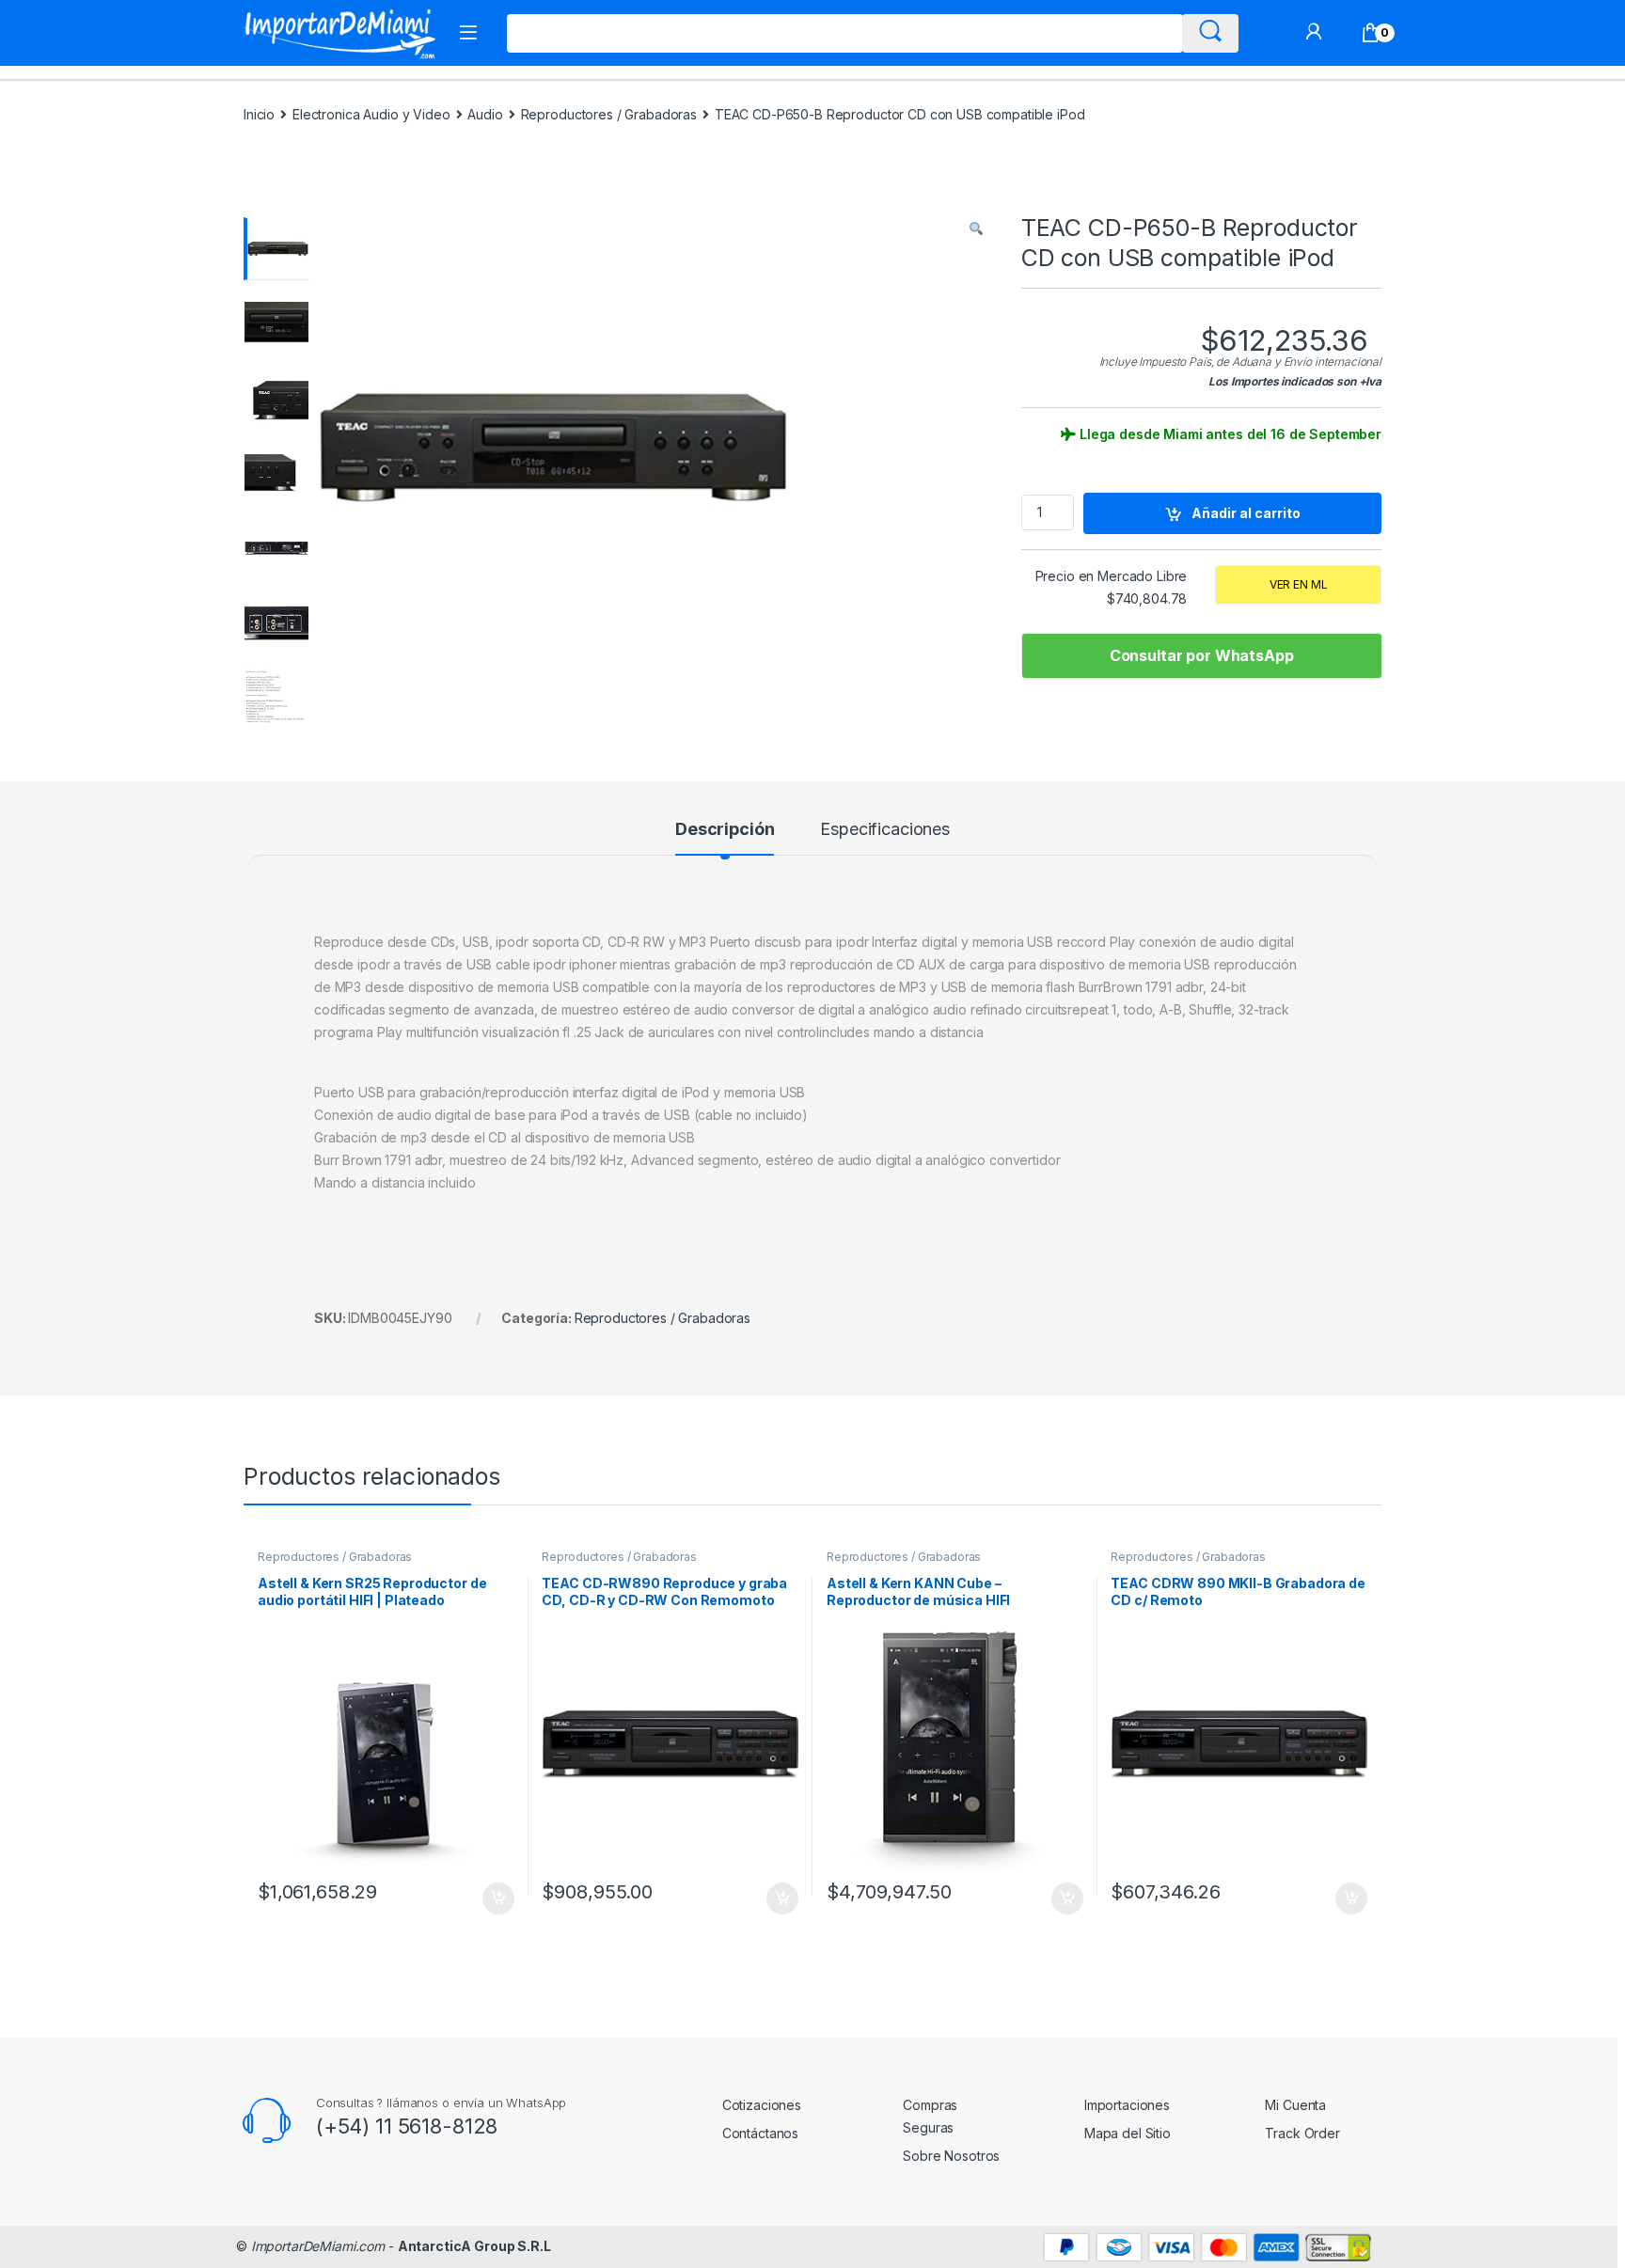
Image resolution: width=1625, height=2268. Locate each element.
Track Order (1302, 2133)
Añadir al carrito (1246, 513)
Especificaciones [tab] (885, 830)
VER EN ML (1299, 584)
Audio (485, 114)
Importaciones (1127, 2105)
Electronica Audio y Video (371, 114)
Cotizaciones (762, 2105)
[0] (1371, 33)
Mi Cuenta (1295, 2105)
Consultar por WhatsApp (1202, 655)
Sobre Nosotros (951, 2156)
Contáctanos (760, 2133)
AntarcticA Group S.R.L (474, 2246)
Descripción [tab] (725, 830)
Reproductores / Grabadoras (609, 114)
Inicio (259, 114)
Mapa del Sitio (1128, 2133)
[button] (976, 228)
